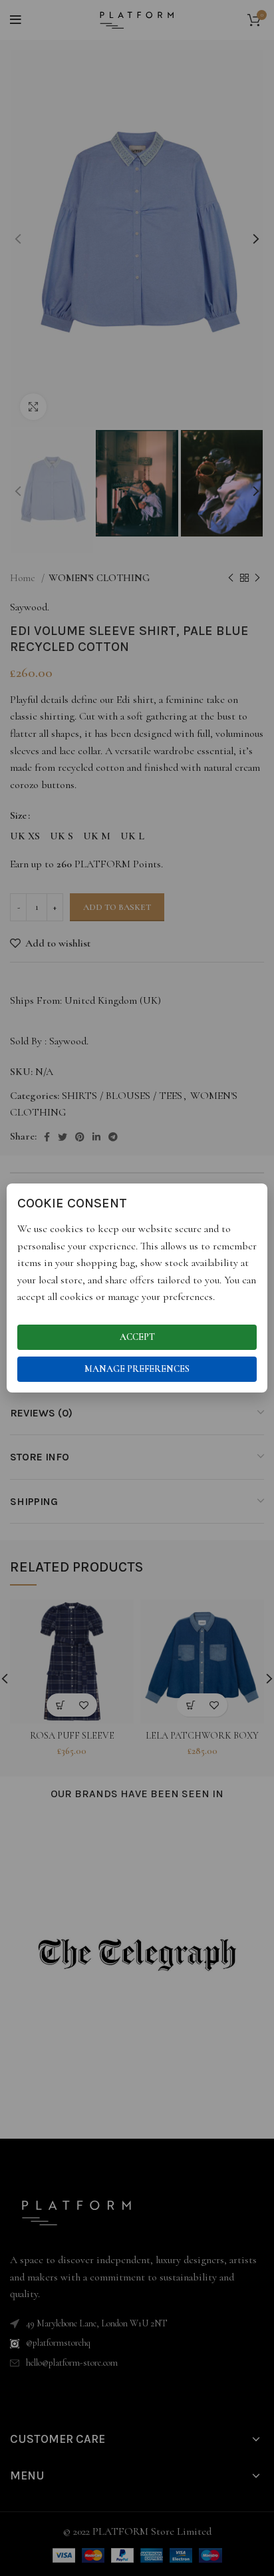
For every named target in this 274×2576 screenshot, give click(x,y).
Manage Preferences (137, 1369)
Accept (137, 1337)
